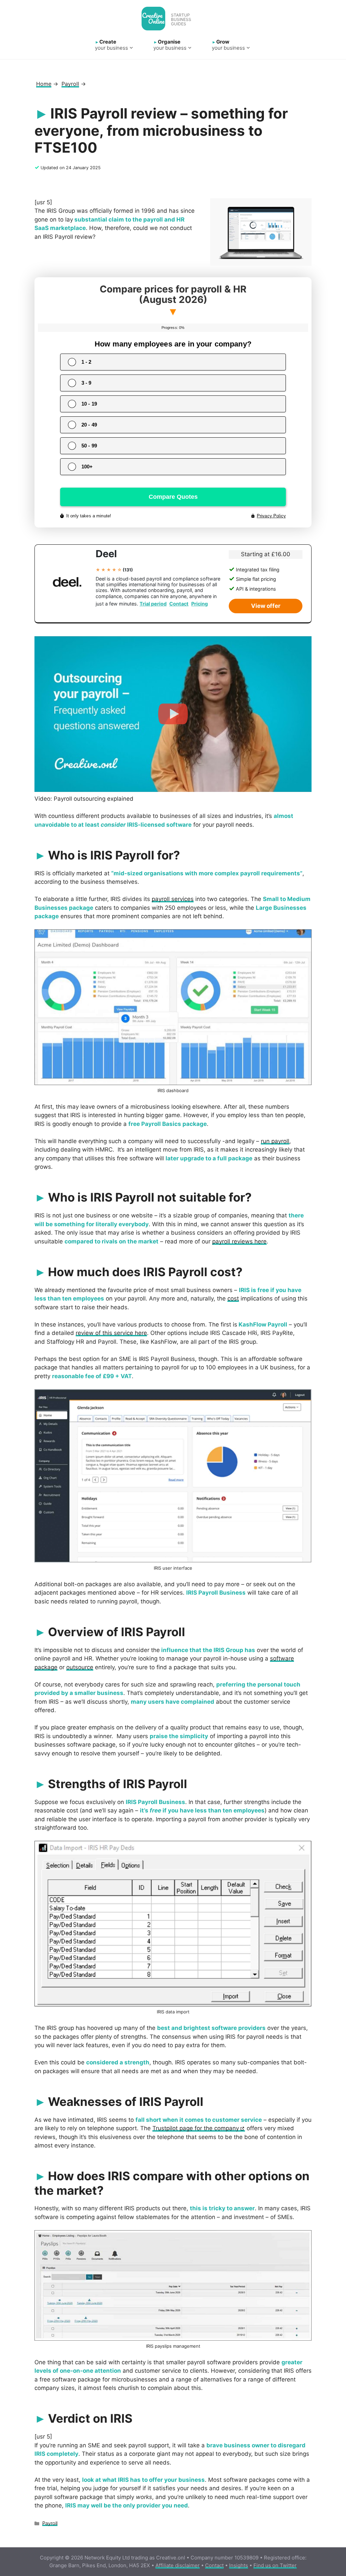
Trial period (153, 604)
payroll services (173, 899)
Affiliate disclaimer (178, 2565)
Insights (239, 2565)
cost (233, 1298)
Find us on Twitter (275, 2565)
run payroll (275, 1141)
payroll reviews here (239, 1241)
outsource (80, 1667)
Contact (179, 604)
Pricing (200, 604)
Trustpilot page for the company (196, 2128)
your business (112, 45)
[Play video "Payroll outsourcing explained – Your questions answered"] (173, 714)
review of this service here (111, 1333)
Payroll (50, 2523)
